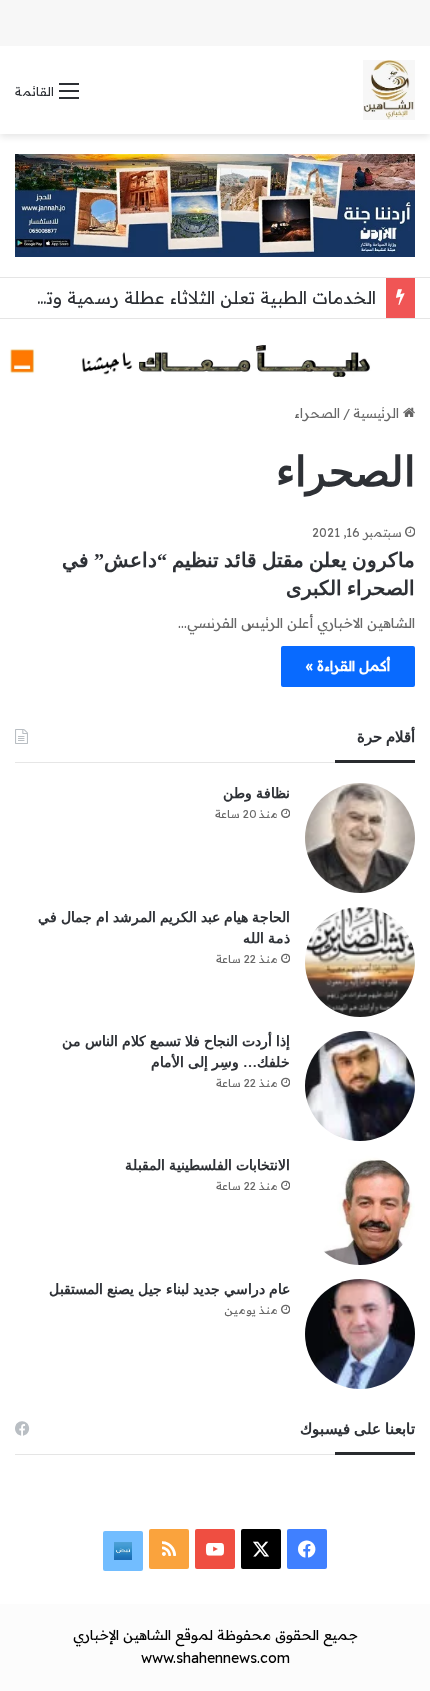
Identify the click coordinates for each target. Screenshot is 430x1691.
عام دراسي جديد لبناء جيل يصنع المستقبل (169, 1289)
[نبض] (123, 1551)
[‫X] (261, 1549)
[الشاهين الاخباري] (389, 90)
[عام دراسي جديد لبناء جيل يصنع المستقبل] (360, 1334)
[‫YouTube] (215, 1549)
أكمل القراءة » (348, 666)
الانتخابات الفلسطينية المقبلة (207, 1165)
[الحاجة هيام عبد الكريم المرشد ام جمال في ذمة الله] (360, 962)
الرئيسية (378, 413)
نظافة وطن (256, 793)
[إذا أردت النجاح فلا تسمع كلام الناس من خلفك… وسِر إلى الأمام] (360, 1086)
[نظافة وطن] (360, 838)
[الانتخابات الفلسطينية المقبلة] (360, 1210)
